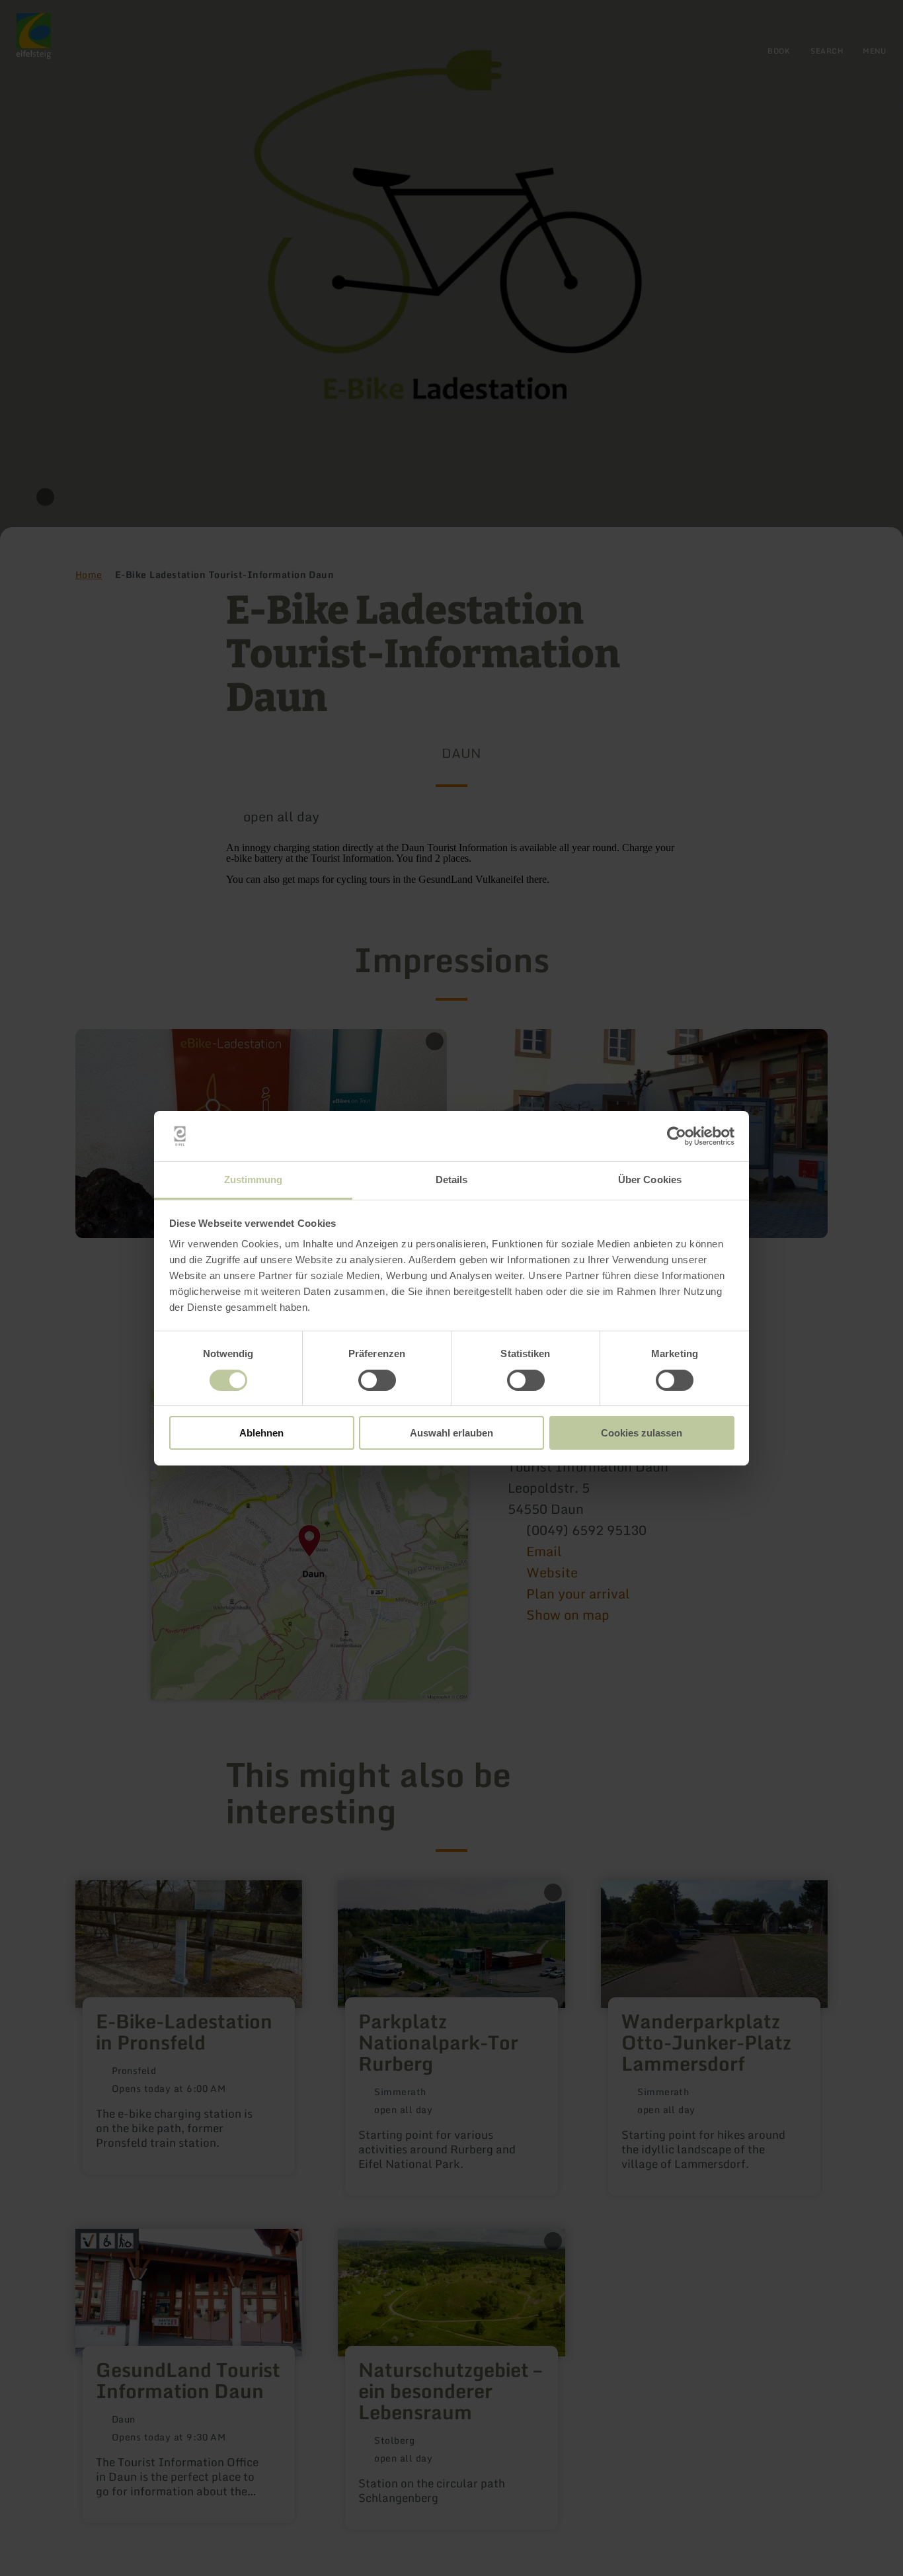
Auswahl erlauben (451, 1433)
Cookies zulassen (642, 1433)
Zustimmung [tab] (254, 1180)
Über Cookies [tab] (650, 1180)
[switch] (377, 1380)
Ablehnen (261, 1433)
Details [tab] (452, 1180)
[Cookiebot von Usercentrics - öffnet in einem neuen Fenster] (677, 1136)
